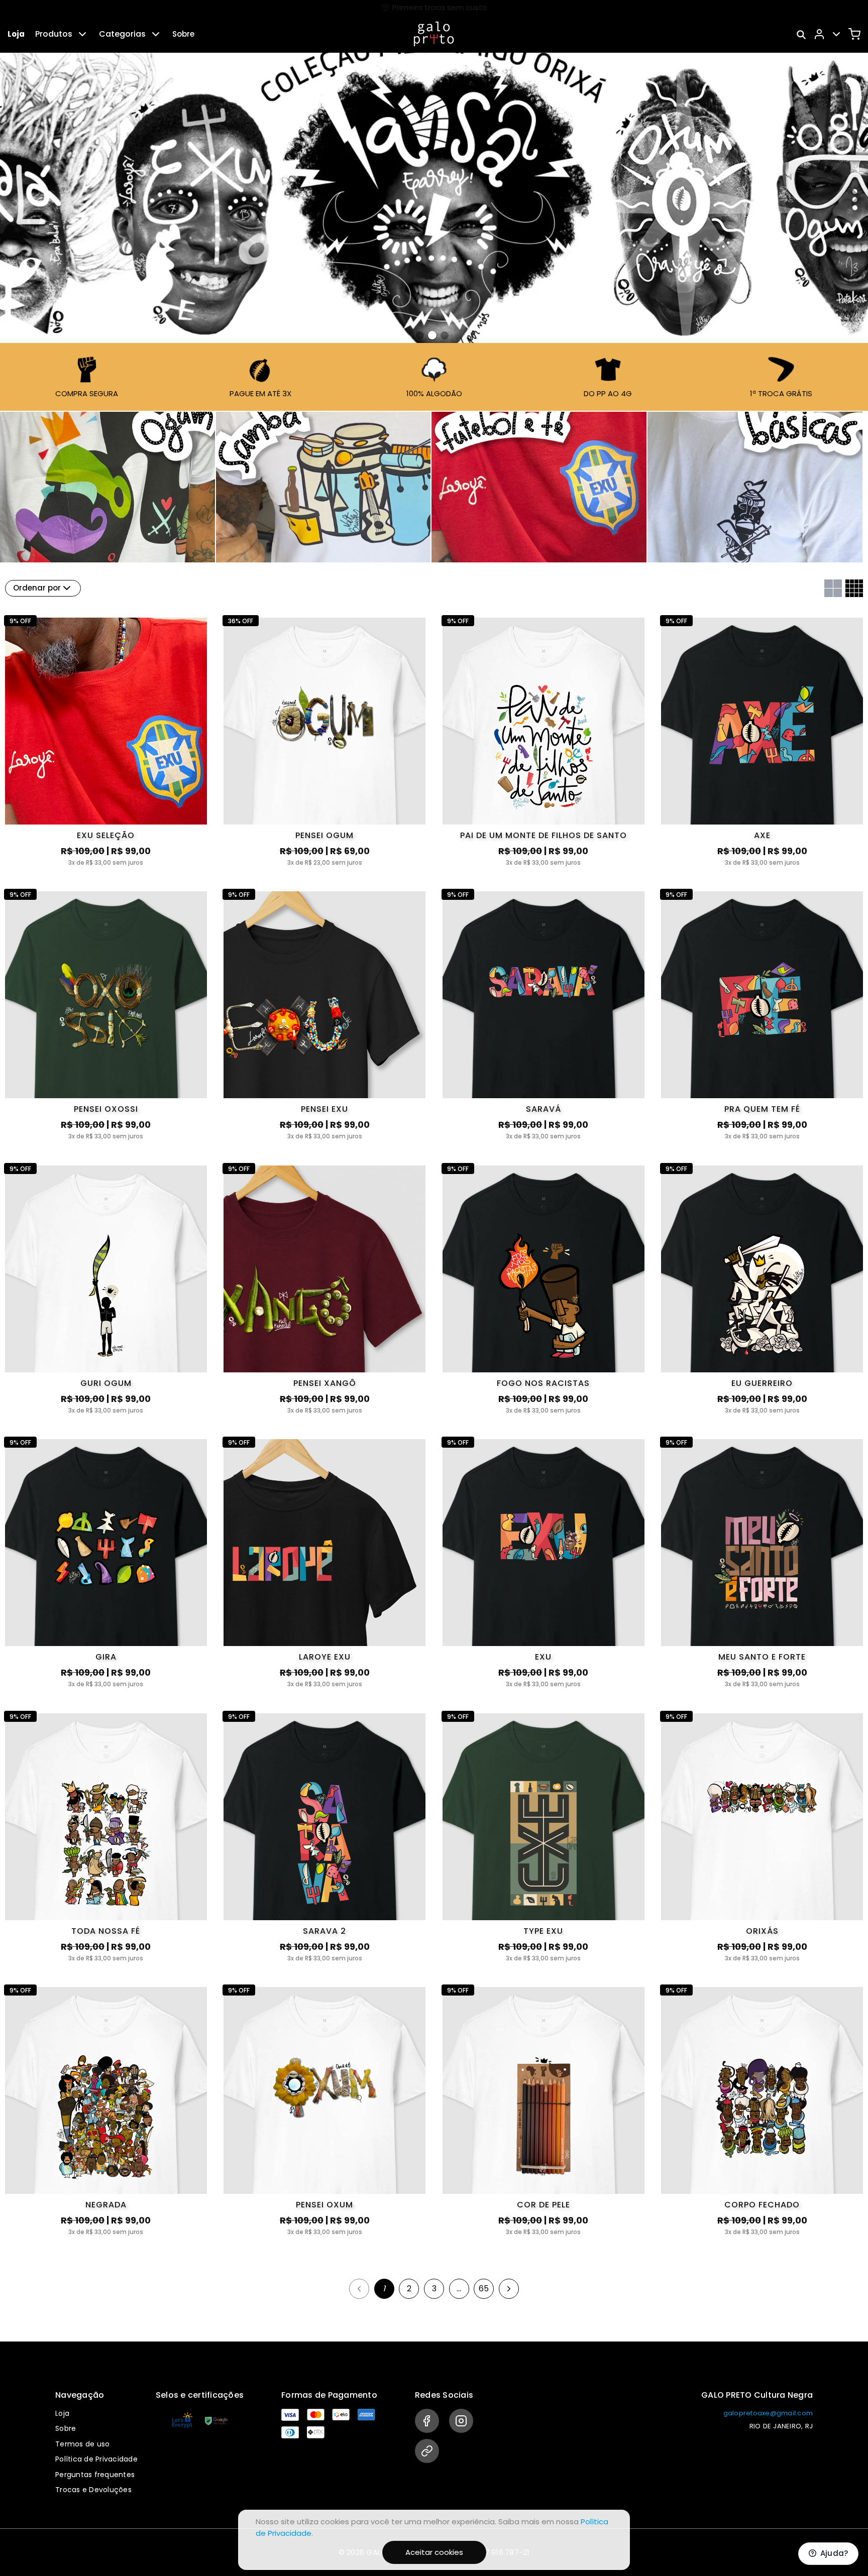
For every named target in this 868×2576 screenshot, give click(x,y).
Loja (16, 34)
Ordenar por (37, 588)
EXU (543, 1657)
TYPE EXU (543, 1931)
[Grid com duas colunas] (833, 588)
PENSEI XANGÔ (325, 1383)
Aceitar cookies (434, 2552)
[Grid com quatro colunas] (854, 588)
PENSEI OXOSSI (106, 1109)
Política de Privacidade (96, 2459)
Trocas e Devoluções (93, 2490)
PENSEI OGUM (324, 835)
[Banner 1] (432, 335)
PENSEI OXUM (324, 2205)
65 (484, 2289)
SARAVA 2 (324, 1931)
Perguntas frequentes (95, 2475)
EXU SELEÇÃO (106, 835)
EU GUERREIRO (762, 1383)
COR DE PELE (544, 2205)
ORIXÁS (762, 1931)
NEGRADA (106, 2205)
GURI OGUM (106, 1383)
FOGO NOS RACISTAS (543, 1383)
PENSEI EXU (324, 1109)
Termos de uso (82, 2444)
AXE (762, 835)
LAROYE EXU (325, 1657)
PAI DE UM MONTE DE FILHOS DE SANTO (544, 835)
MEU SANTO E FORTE (762, 1657)
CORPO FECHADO (762, 2205)
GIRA (106, 1657)
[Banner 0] (420, 335)
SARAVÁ (544, 1109)
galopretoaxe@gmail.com (768, 2413)
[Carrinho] (854, 34)
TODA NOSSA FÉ (106, 1931)
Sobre (183, 34)
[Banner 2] (444, 335)
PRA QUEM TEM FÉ (762, 1109)
